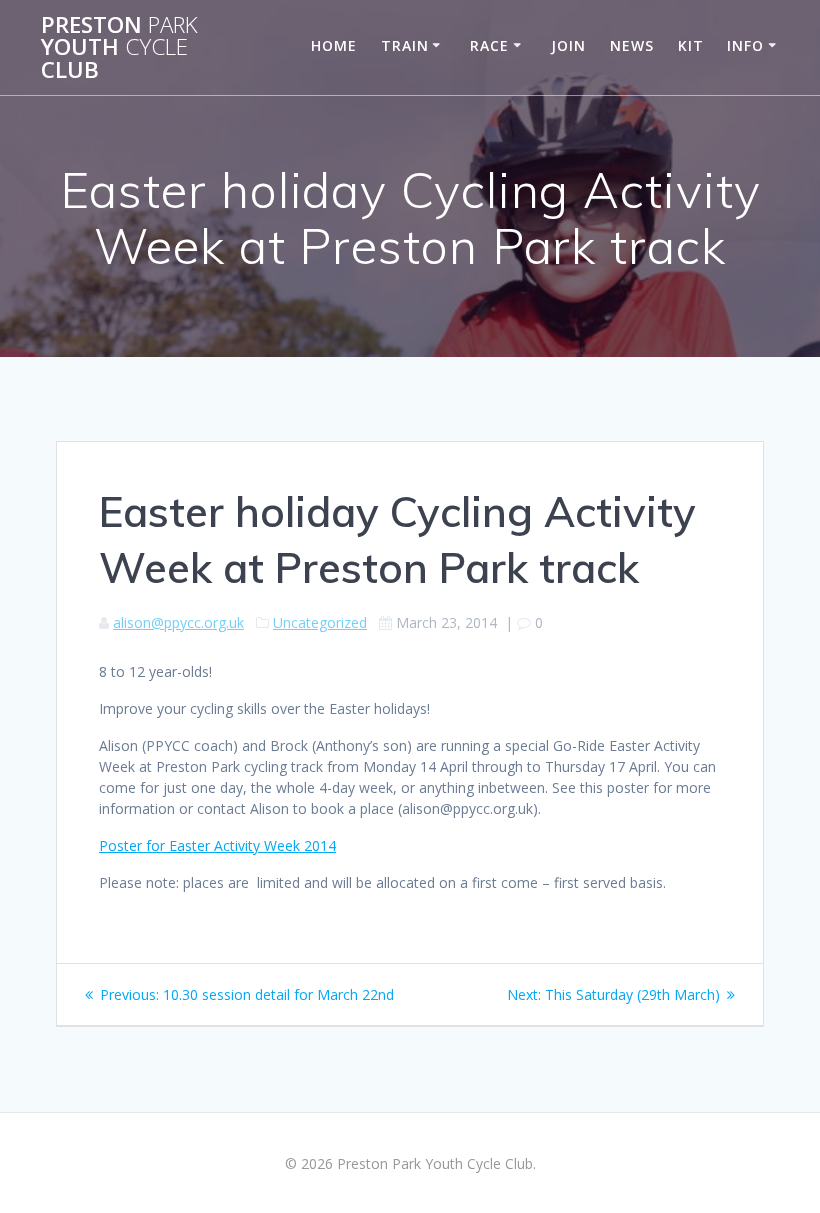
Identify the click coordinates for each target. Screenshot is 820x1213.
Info (745, 45)
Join (568, 45)
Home (334, 45)
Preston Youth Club (119, 47)
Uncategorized (320, 622)
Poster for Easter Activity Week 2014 (217, 845)
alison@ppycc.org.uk (178, 622)
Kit (691, 45)
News (632, 45)
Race (489, 45)
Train (405, 45)
